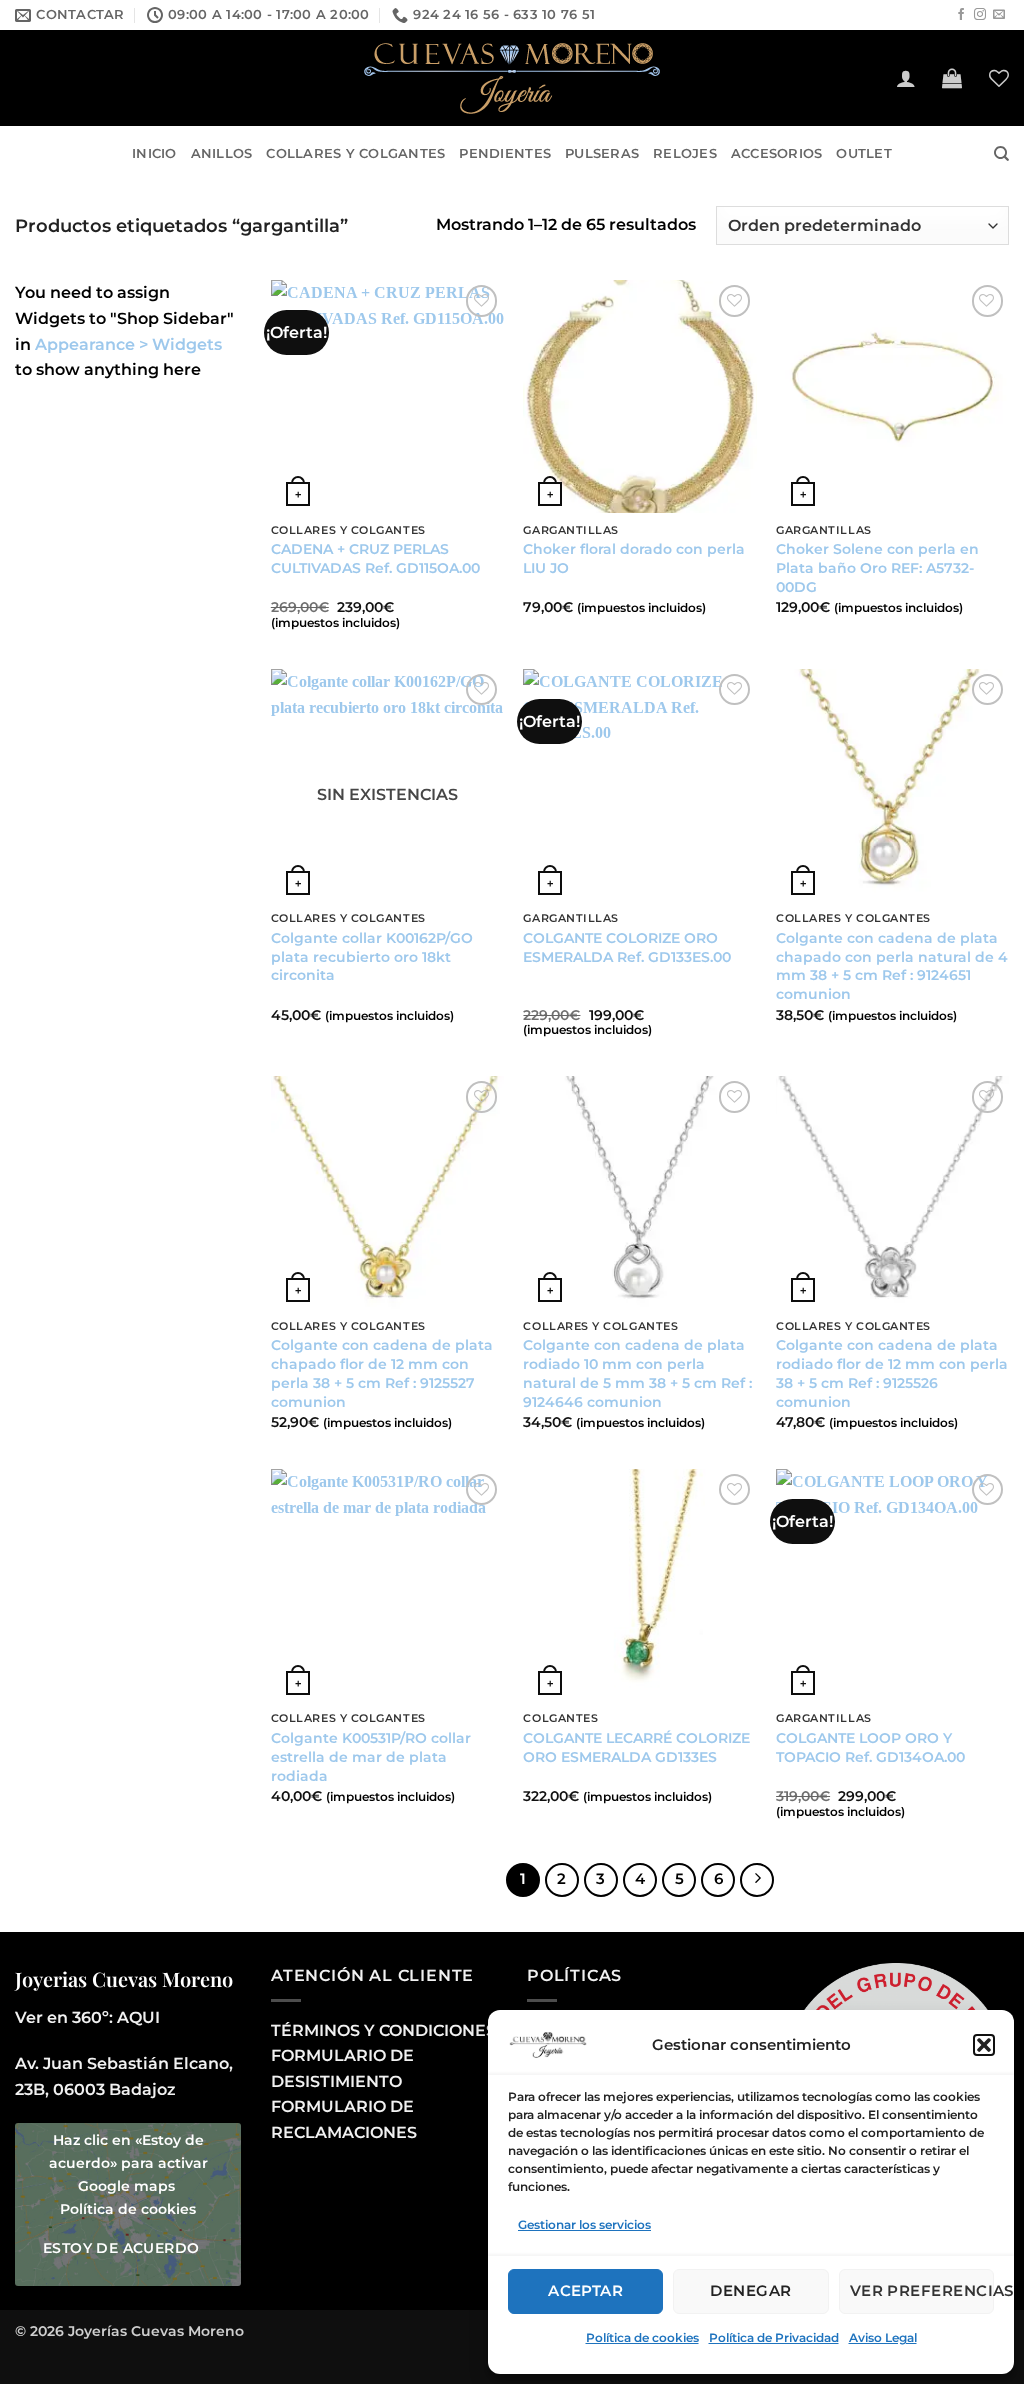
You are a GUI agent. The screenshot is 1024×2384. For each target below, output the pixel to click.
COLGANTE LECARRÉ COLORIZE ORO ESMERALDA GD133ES (636, 1747)
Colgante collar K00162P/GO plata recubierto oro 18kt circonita (372, 956)
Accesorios (777, 153)
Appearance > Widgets (128, 344)
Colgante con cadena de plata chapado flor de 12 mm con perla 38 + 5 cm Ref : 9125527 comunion (382, 1373)
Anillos (222, 153)
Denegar (750, 2290)
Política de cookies (642, 2337)
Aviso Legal (883, 2337)
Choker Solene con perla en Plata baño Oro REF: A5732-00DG (877, 567)
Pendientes (505, 153)
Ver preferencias (922, 2290)
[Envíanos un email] (999, 15)
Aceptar (585, 2290)
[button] (984, 2045)
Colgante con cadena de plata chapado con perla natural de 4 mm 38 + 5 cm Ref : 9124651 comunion (892, 966)
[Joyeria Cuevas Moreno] (512, 78)
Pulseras (602, 153)
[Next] (757, 1880)
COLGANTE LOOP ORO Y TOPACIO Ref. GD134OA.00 (870, 1747)
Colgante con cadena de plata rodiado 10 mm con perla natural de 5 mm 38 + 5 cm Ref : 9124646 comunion (637, 1373)
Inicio (154, 153)
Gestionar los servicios (584, 2224)
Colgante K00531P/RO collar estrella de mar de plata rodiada (371, 1756)
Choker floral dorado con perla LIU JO (634, 558)
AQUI (138, 2017)
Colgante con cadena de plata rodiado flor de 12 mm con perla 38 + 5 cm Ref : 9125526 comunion (892, 1373)
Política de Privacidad (774, 2337)
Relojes (685, 153)
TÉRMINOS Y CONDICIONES (383, 2030)
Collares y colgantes (355, 153)
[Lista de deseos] (999, 78)
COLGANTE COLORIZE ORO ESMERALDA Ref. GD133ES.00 (627, 947)
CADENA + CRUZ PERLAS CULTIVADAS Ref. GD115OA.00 (375, 558)
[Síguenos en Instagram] (980, 15)
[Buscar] (1001, 154)
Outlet (864, 153)
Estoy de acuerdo (121, 2248)
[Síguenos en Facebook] (961, 15)
